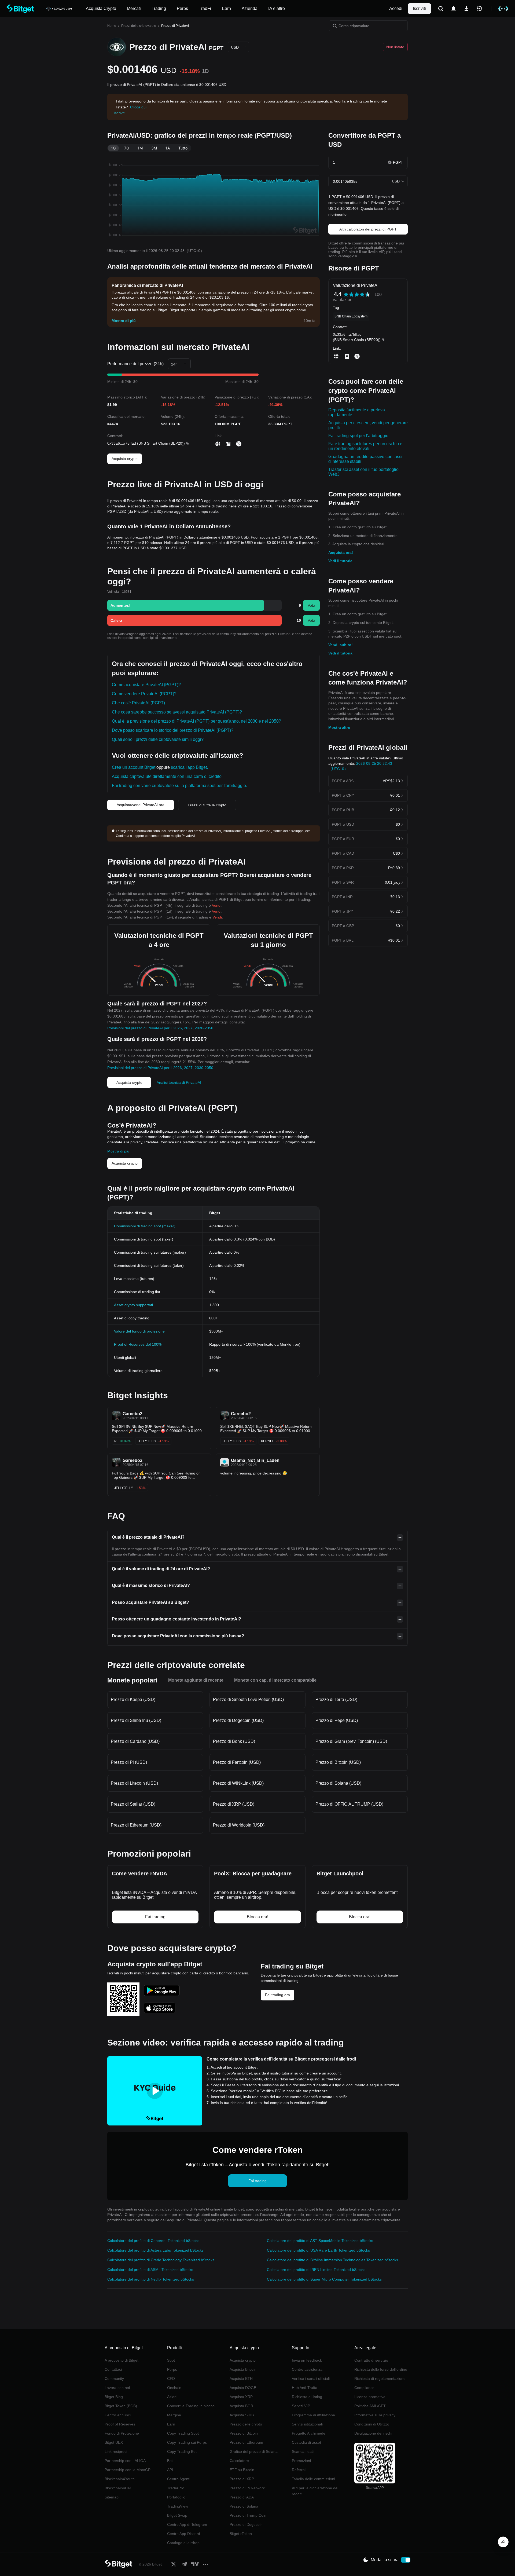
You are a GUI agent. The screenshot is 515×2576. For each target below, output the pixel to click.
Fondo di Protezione (122, 2433)
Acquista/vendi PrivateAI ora (141, 805)
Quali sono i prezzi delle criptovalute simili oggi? (158, 739)
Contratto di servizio (371, 2360)
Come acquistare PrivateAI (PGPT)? (146, 685)
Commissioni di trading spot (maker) (145, 1226)
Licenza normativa (370, 2397)
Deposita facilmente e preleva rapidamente (357, 412)
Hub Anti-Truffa (305, 2388)
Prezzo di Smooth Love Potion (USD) (248, 1699)
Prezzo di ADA (242, 2497)
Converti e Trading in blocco (191, 2406)
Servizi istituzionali (307, 2424)
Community (114, 2379)
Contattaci (113, 2369)
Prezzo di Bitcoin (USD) (338, 1762)
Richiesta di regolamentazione (380, 2379)
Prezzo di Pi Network (247, 2488)
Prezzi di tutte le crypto (207, 805)
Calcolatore (239, 2461)
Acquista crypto (125, 459)
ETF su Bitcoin (242, 2470)
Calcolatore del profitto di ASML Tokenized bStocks (150, 2270)
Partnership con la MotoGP (128, 2470)
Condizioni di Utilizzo (372, 2424)
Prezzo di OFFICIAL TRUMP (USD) (349, 1804)
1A (168, 148)
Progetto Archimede (309, 2433)
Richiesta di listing (307, 2397)
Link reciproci (116, 2451)
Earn (171, 2424)
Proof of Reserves (120, 2424)
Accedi (396, 8)
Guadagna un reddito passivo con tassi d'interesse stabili (365, 459)
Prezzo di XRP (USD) (234, 1804)
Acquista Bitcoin (243, 2369)
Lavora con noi (117, 2388)
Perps (172, 2369)
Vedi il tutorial (341, 561)
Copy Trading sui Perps (187, 2442)
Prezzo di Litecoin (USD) (134, 1783)
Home (112, 26)
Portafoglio (176, 2497)
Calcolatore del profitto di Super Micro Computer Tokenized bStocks (324, 2279)
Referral (299, 2470)
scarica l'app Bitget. (189, 767)
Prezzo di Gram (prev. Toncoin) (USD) (351, 1741)
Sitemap (112, 2497)
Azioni (172, 2397)
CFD (171, 2379)
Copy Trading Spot (183, 2433)
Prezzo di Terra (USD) (336, 1699)
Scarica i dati (303, 2451)
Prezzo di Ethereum (246, 2442)
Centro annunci (118, 2415)
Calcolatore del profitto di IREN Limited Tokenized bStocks (316, 2270)
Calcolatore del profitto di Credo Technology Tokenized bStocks (161, 2260)
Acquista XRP (241, 2397)
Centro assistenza (307, 2369)
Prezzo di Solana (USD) (338, 1783)
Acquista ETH (241, 2379)
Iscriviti (419, 8)
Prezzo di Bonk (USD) (234, 1741)
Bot (170, 2461)
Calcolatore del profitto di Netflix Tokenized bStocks (151, 2279)
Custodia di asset (306, 2442)
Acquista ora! (341, 552)
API (170, 2470)
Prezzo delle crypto (246, 2424)
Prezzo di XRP (242, 2479)
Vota (311, 605)
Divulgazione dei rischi (373, 2433)
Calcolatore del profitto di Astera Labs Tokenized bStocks (155, 2250)
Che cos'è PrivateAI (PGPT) (138, 703)
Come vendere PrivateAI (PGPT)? (144, 694)
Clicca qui (138, 107)
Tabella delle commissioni (313, 2479)
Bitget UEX (114, 2442)
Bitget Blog (114, 2397)
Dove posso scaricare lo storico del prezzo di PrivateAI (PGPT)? (173, 730)
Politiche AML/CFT (370, 2406)
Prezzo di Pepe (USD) (337, 1720)
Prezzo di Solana (244, 2506)
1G (113, 148)
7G (127, 148)
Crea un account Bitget (134, 767)
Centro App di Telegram (187, 2524)
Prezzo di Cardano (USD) (135, 1741)
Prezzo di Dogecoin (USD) (238, 1720)
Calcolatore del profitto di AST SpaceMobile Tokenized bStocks (320, 2241)
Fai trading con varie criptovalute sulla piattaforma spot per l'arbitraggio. (179, 786)
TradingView (178, 2506)
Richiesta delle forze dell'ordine (381, 2369)
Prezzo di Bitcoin (244, 2433)
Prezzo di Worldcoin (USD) (239, 1825)
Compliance (364, 2388)
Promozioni (301, 2461)
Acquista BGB (241, 2406)
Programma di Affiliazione (313, 2415)
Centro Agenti (179, 2479)
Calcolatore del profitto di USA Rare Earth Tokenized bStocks (318, 2250)
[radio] (346, 294)
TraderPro (176, 2488)
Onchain (174, 2388)
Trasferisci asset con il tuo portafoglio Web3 (363, 472)
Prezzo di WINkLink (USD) (238, 1783)
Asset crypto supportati (133, 1305)
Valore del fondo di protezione (139, 1331)
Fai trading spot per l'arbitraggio (358, 436)
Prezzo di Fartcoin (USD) (237, 1762)
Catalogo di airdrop (183, 2543)
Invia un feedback (307, 2360)
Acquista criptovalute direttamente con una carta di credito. (167, 776)
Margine (174, 2415)
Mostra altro (339, 727)
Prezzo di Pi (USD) (129, 1762)
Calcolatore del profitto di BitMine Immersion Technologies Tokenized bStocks (332, 2260)
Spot (171, 2360)
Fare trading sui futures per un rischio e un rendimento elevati (365, 446)
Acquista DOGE (243, 2388)
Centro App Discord (184, 2534)
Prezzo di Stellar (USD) (133, 1804)
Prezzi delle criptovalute (139, 26)
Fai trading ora (277, 1995)
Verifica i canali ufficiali (311, 2379)
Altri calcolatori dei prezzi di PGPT (368, 229)
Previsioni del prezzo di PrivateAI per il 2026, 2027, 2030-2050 (160, 1028)
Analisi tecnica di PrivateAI (179, 1082)
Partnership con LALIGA (125, 2461)
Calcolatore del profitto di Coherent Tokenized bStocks (153, 2241)
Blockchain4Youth (120, 2479)
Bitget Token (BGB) (121, 2406)
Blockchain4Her (118, 2488)
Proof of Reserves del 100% (138, 1344)
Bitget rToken (241, 2534)
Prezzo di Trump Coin (248, 2515)
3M (154, 148)
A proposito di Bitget (122, 2360)
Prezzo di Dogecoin (246, 2524)
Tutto (183, 148)
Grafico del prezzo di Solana (254, 2451)
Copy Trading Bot (182, 2451)
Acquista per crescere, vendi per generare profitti (368, 425)
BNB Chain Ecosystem (351, 316)
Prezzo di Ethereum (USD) (136, 1825)
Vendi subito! (341, 645)
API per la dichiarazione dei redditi (315, 2491)
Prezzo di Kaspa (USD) (133, 1699)
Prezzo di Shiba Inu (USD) (136, 1720)
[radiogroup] (357, 294)
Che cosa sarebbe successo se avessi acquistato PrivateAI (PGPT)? (177, 712)
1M (140, 148)
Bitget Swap (177, 2515)
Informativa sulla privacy (375, 2415)
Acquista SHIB (242, 2415)
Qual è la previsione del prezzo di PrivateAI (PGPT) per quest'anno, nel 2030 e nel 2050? (196, 721)
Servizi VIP (301, 2406)
